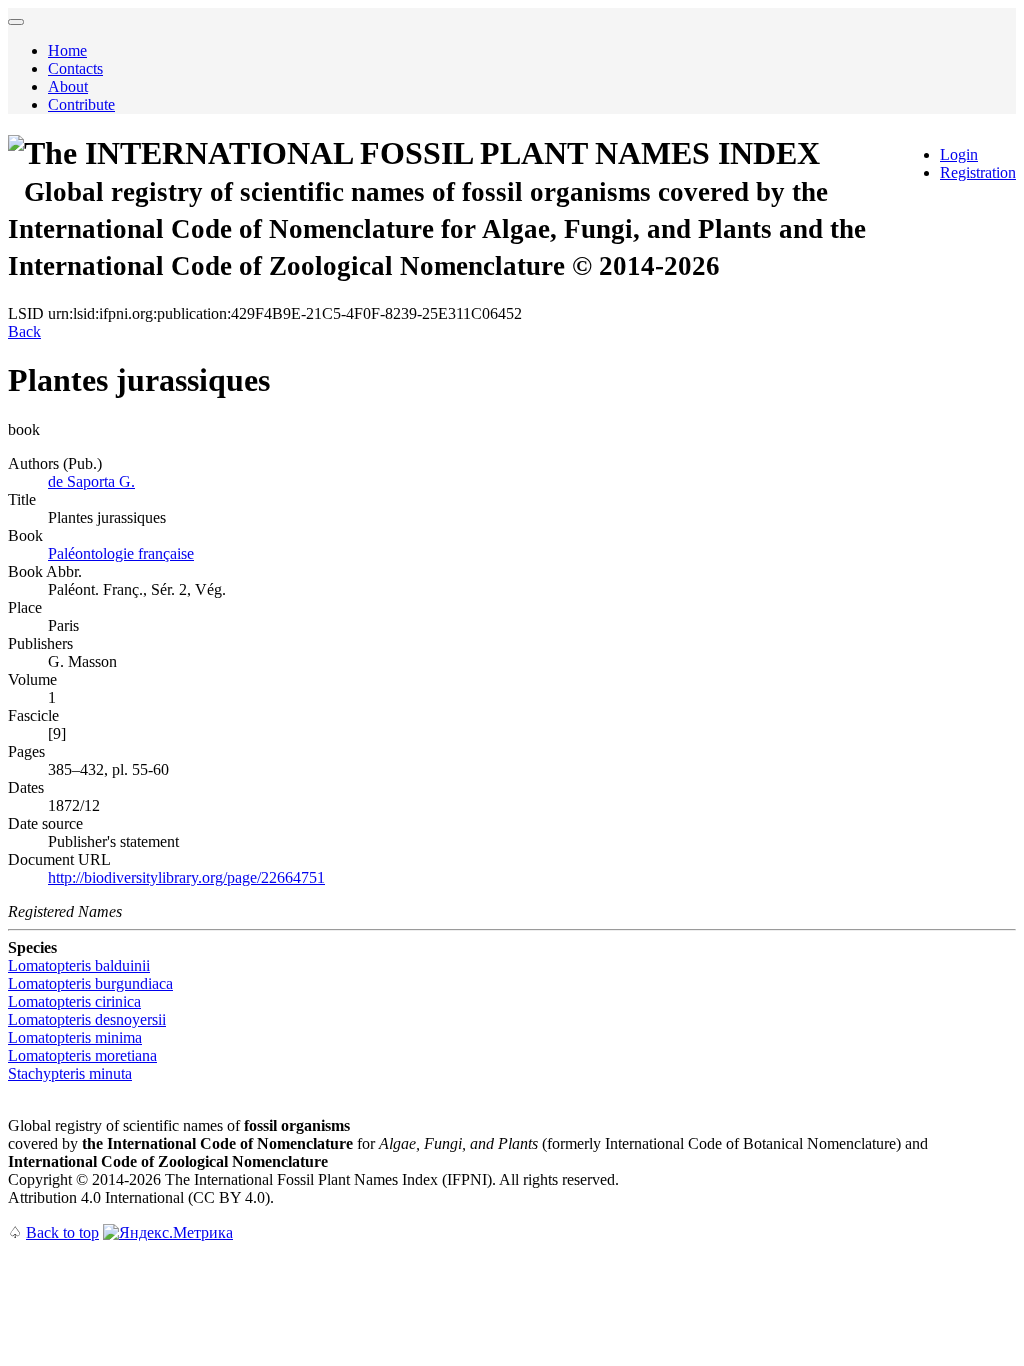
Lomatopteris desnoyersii (87, 1019)
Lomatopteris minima (75, 1037)
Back (24, 331)
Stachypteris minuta (70, 1073)
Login (959, 154)
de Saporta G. (91, 481)
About (68, 86)
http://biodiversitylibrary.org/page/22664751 (186, 877)
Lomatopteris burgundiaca (90, 983)
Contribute (81, 104)
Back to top (62, 1232)
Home (67, 50)
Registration (978, 172)
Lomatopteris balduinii (79, 965)
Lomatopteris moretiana (82, 1055)
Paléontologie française (121, 553)
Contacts (75, 68)
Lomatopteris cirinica (74, 1001)
